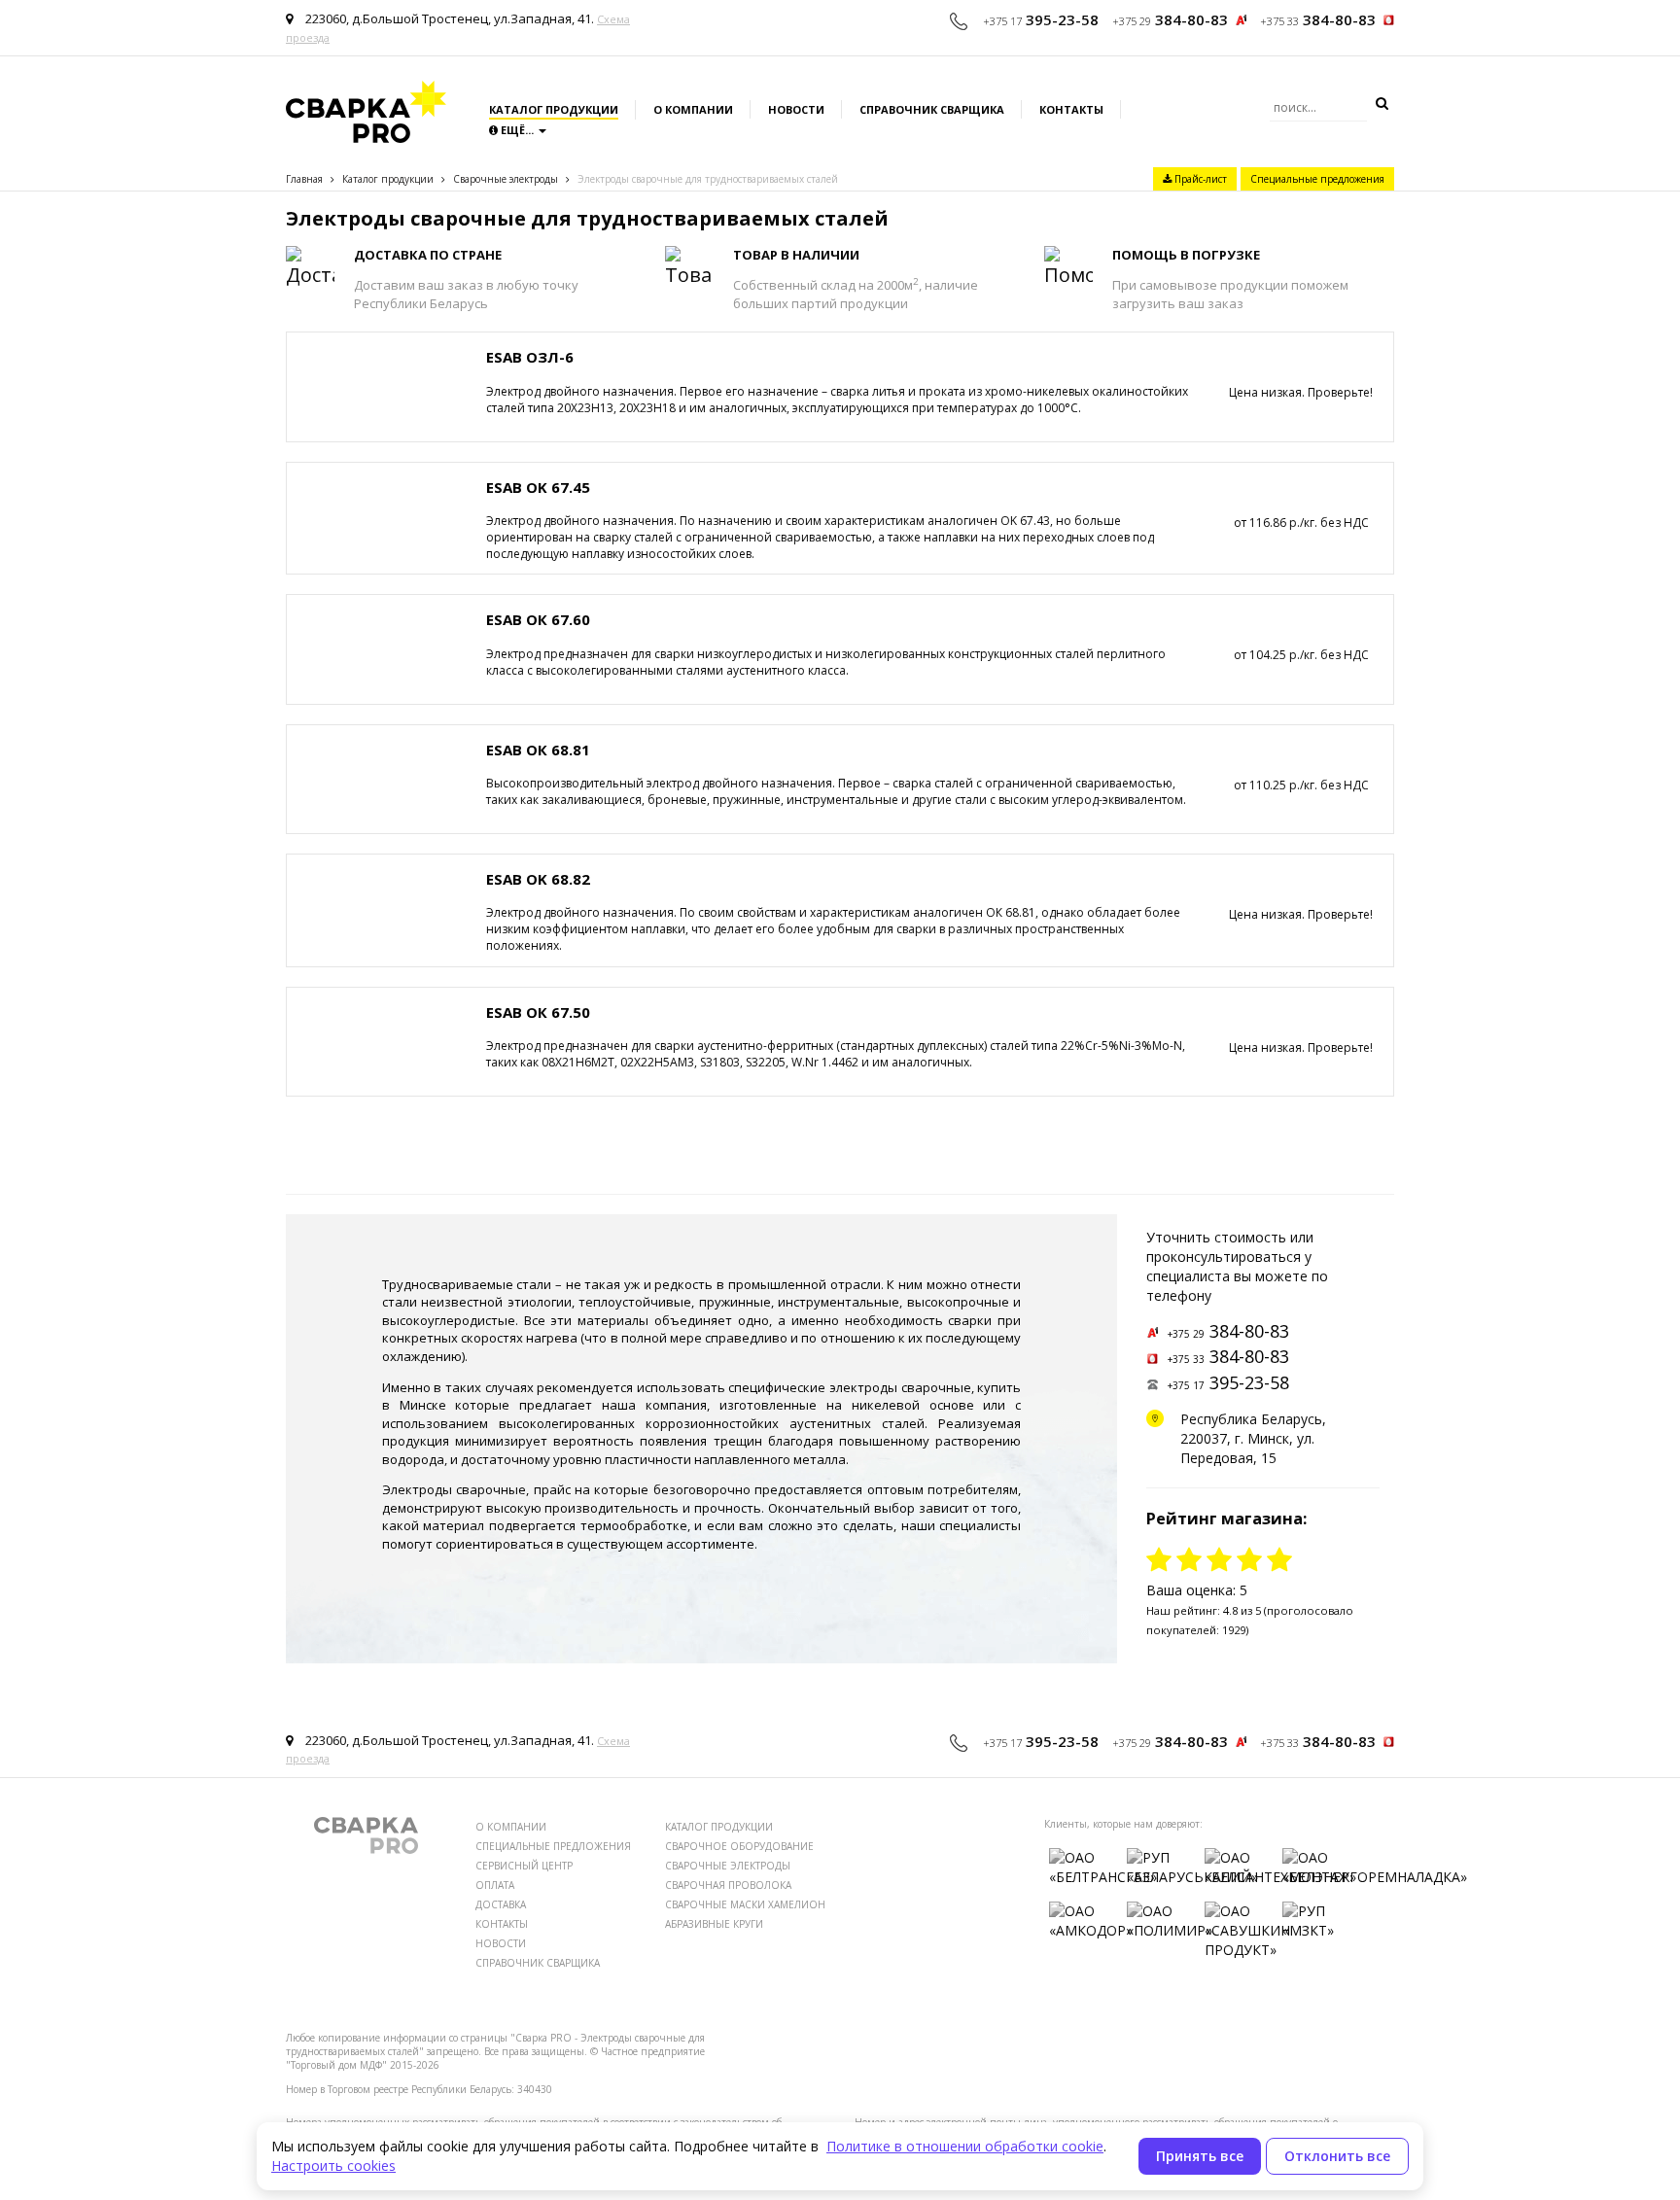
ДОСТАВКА (501, 1904)
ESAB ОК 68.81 (538, 750)
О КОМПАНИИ (511, 1827)
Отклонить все (1337, 2156)
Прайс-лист (1199, 179)
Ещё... (517, 130)
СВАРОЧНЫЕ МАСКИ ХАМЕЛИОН (745, 1904)
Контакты (1071, 109)
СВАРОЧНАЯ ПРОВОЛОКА (728, 1885)
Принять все (1200, 2156)
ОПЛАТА (495, 1885)
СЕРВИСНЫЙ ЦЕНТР (524, 1866)
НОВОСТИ (501, 1943)
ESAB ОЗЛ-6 (530, 357)
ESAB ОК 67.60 (538, 619)
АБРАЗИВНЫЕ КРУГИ (714, 1924)
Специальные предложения (1317, 179)
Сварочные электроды (506, 179)
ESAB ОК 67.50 (538, 1012)
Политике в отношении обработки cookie (965, 2146)
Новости (796, 109)
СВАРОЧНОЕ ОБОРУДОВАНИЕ (739, 1846)
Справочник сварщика (932, 109)
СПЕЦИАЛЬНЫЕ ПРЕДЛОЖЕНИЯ (553, 1846)
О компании (693, 109)
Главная (304, 179)
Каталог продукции (554, 109)
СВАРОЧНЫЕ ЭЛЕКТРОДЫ (728, 1866)
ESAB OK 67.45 (538, 487)
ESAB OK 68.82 (538, 879)
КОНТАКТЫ (502, 1924)
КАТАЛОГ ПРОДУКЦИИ (719, 1827)
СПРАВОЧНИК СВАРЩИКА (538, 1963)
